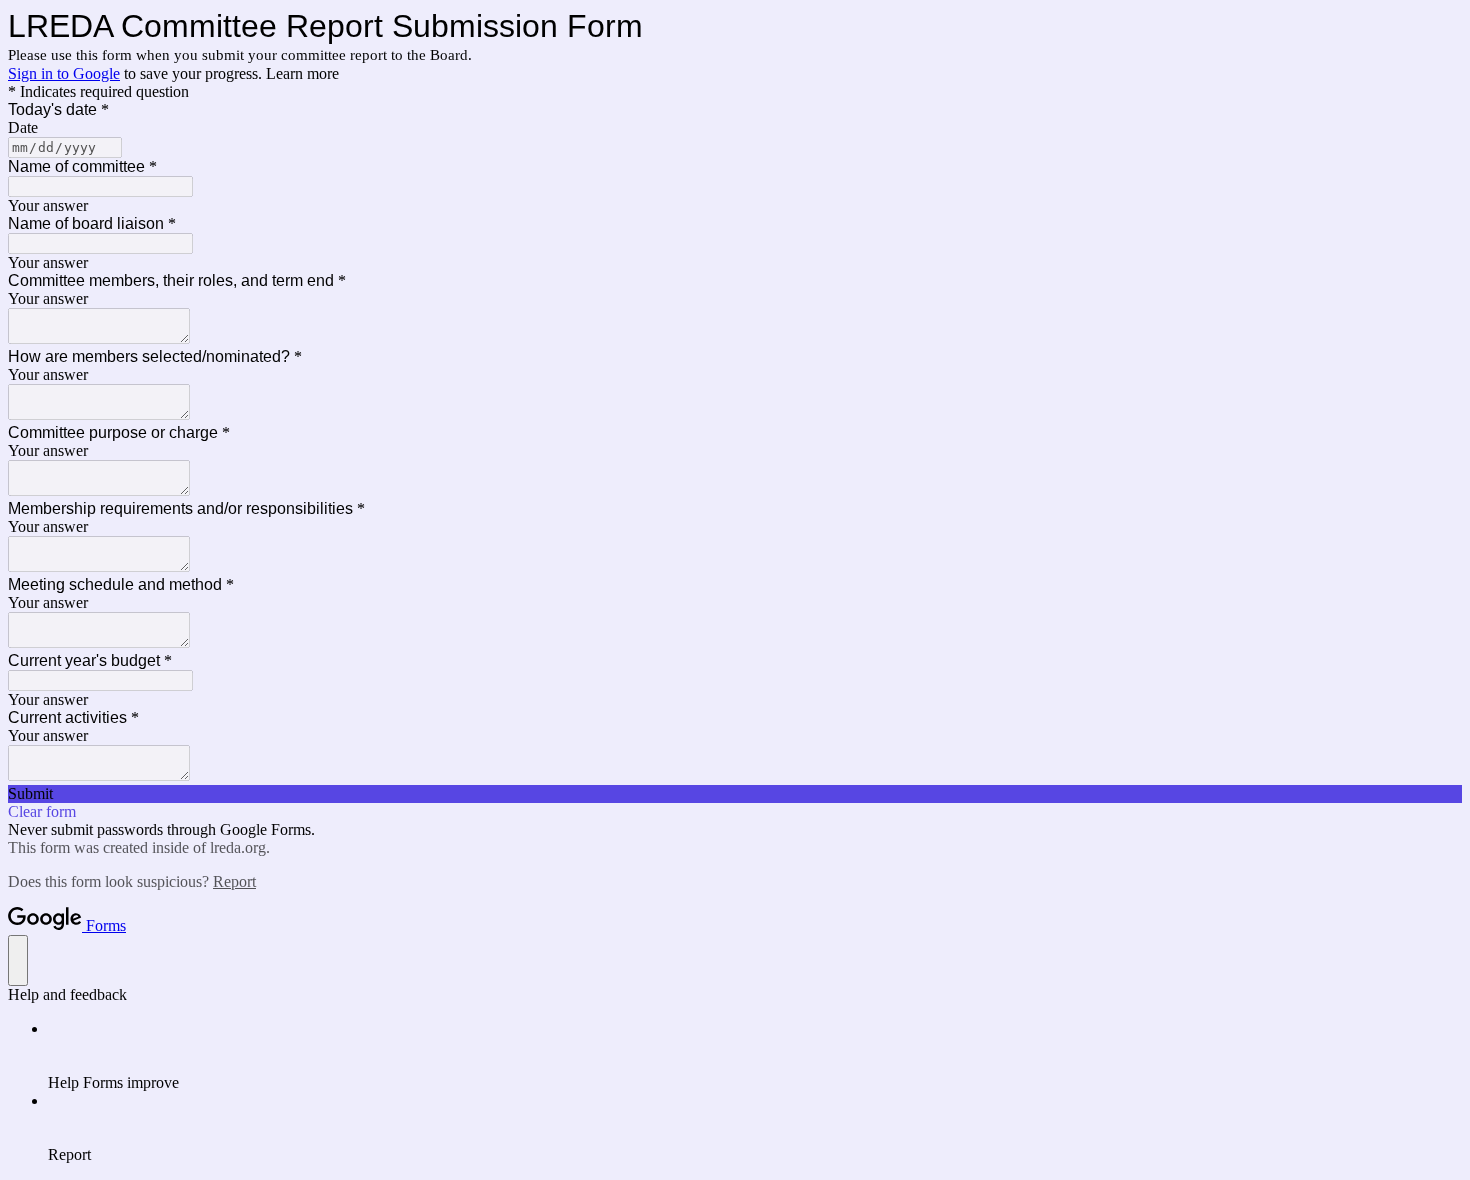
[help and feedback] (18, 960)
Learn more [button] (302, 73)
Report (234, 881)
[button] (735, 794)
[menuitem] (755, 1056)
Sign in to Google (64, 73)
